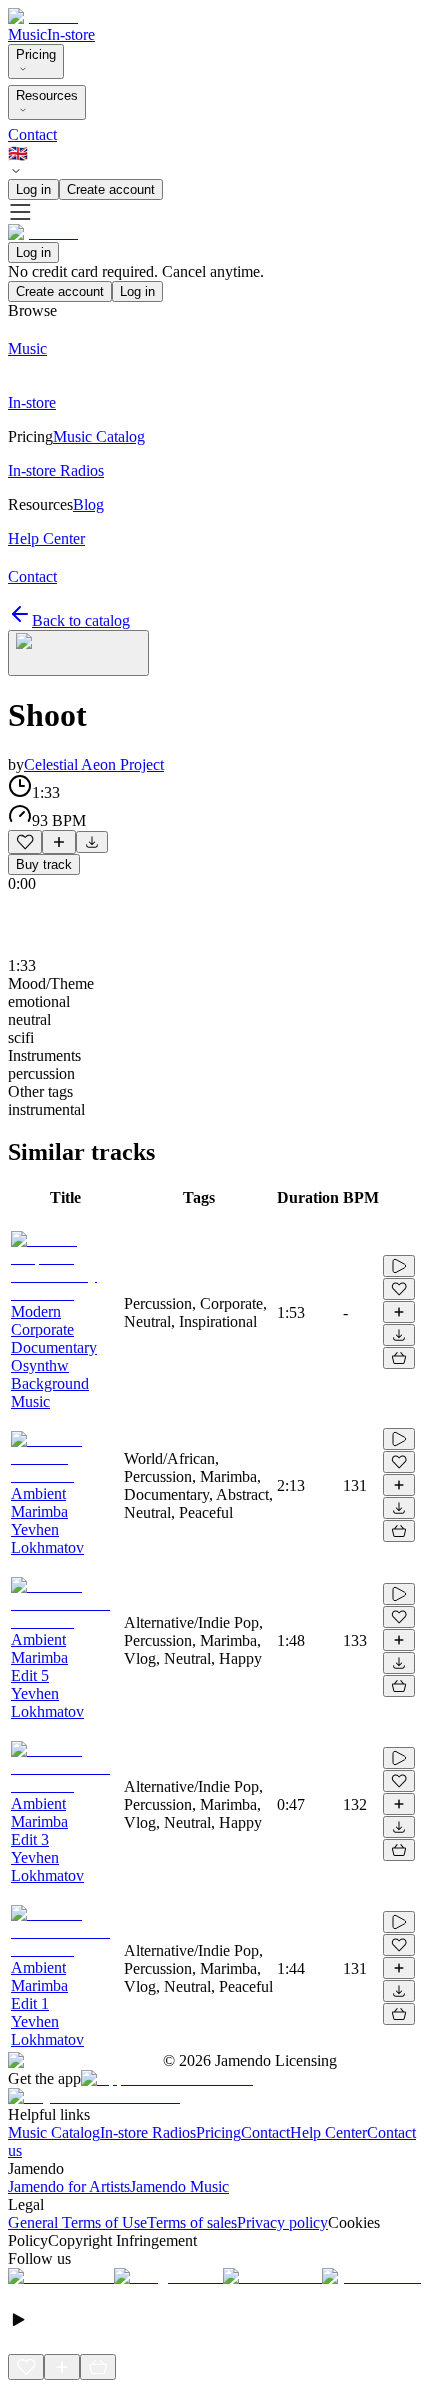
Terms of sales (192, 2222)
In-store (71, 34)
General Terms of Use (77, 2222)
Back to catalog (81, 620)
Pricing (36, 54)
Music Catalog (54, 2132)
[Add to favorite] (25, 842)
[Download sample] (92, 842)
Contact (32, 134)
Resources (47, 95)
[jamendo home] (43, 16)
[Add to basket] (399, 1358)
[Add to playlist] (59, 842)
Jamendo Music (179, 2186)
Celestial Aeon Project (94, 764)
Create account (111, 189)
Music (27, 34)
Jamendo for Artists (69, 2186)
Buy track (44, 864)
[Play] (78, 653)
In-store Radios (148, 2132)
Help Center (328, 2132)
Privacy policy (282, 2222)
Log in (33, 189)
